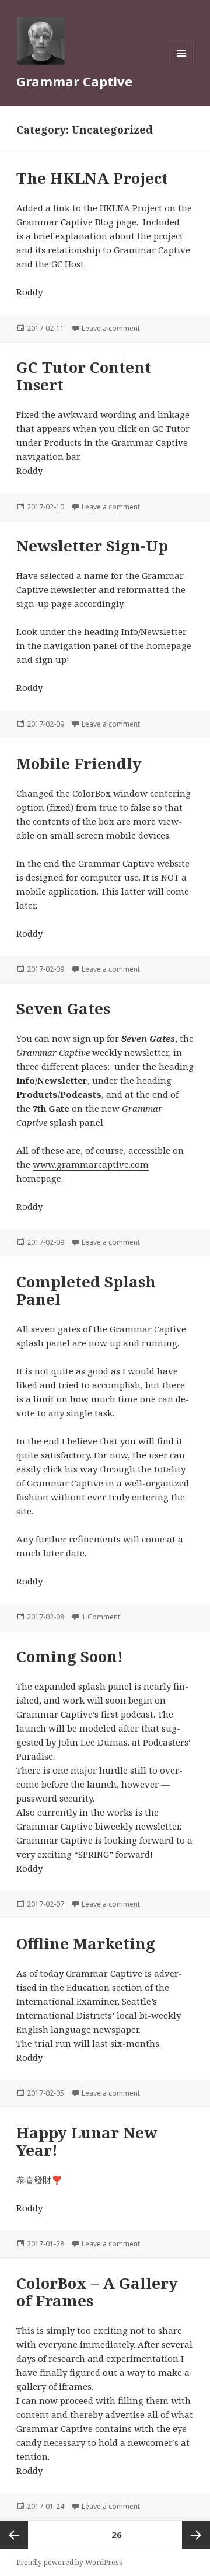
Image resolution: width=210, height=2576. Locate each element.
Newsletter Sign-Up (92, 546)
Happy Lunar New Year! (87, 2141)
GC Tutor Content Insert (84, 376)
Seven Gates (63, 1008)
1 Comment (101, 1617)
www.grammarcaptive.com (91, 1164)
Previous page (14, 2535)
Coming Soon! (70, 1656)
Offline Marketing (86, 1943)
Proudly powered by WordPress (69, 2562)
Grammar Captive (74, 81)
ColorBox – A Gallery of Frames (97, 2292)
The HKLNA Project (92, 178)
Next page (196, 2535)
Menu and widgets (182, 65)
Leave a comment (111, 328)
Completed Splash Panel (86, 1290)
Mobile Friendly (79, 763)
